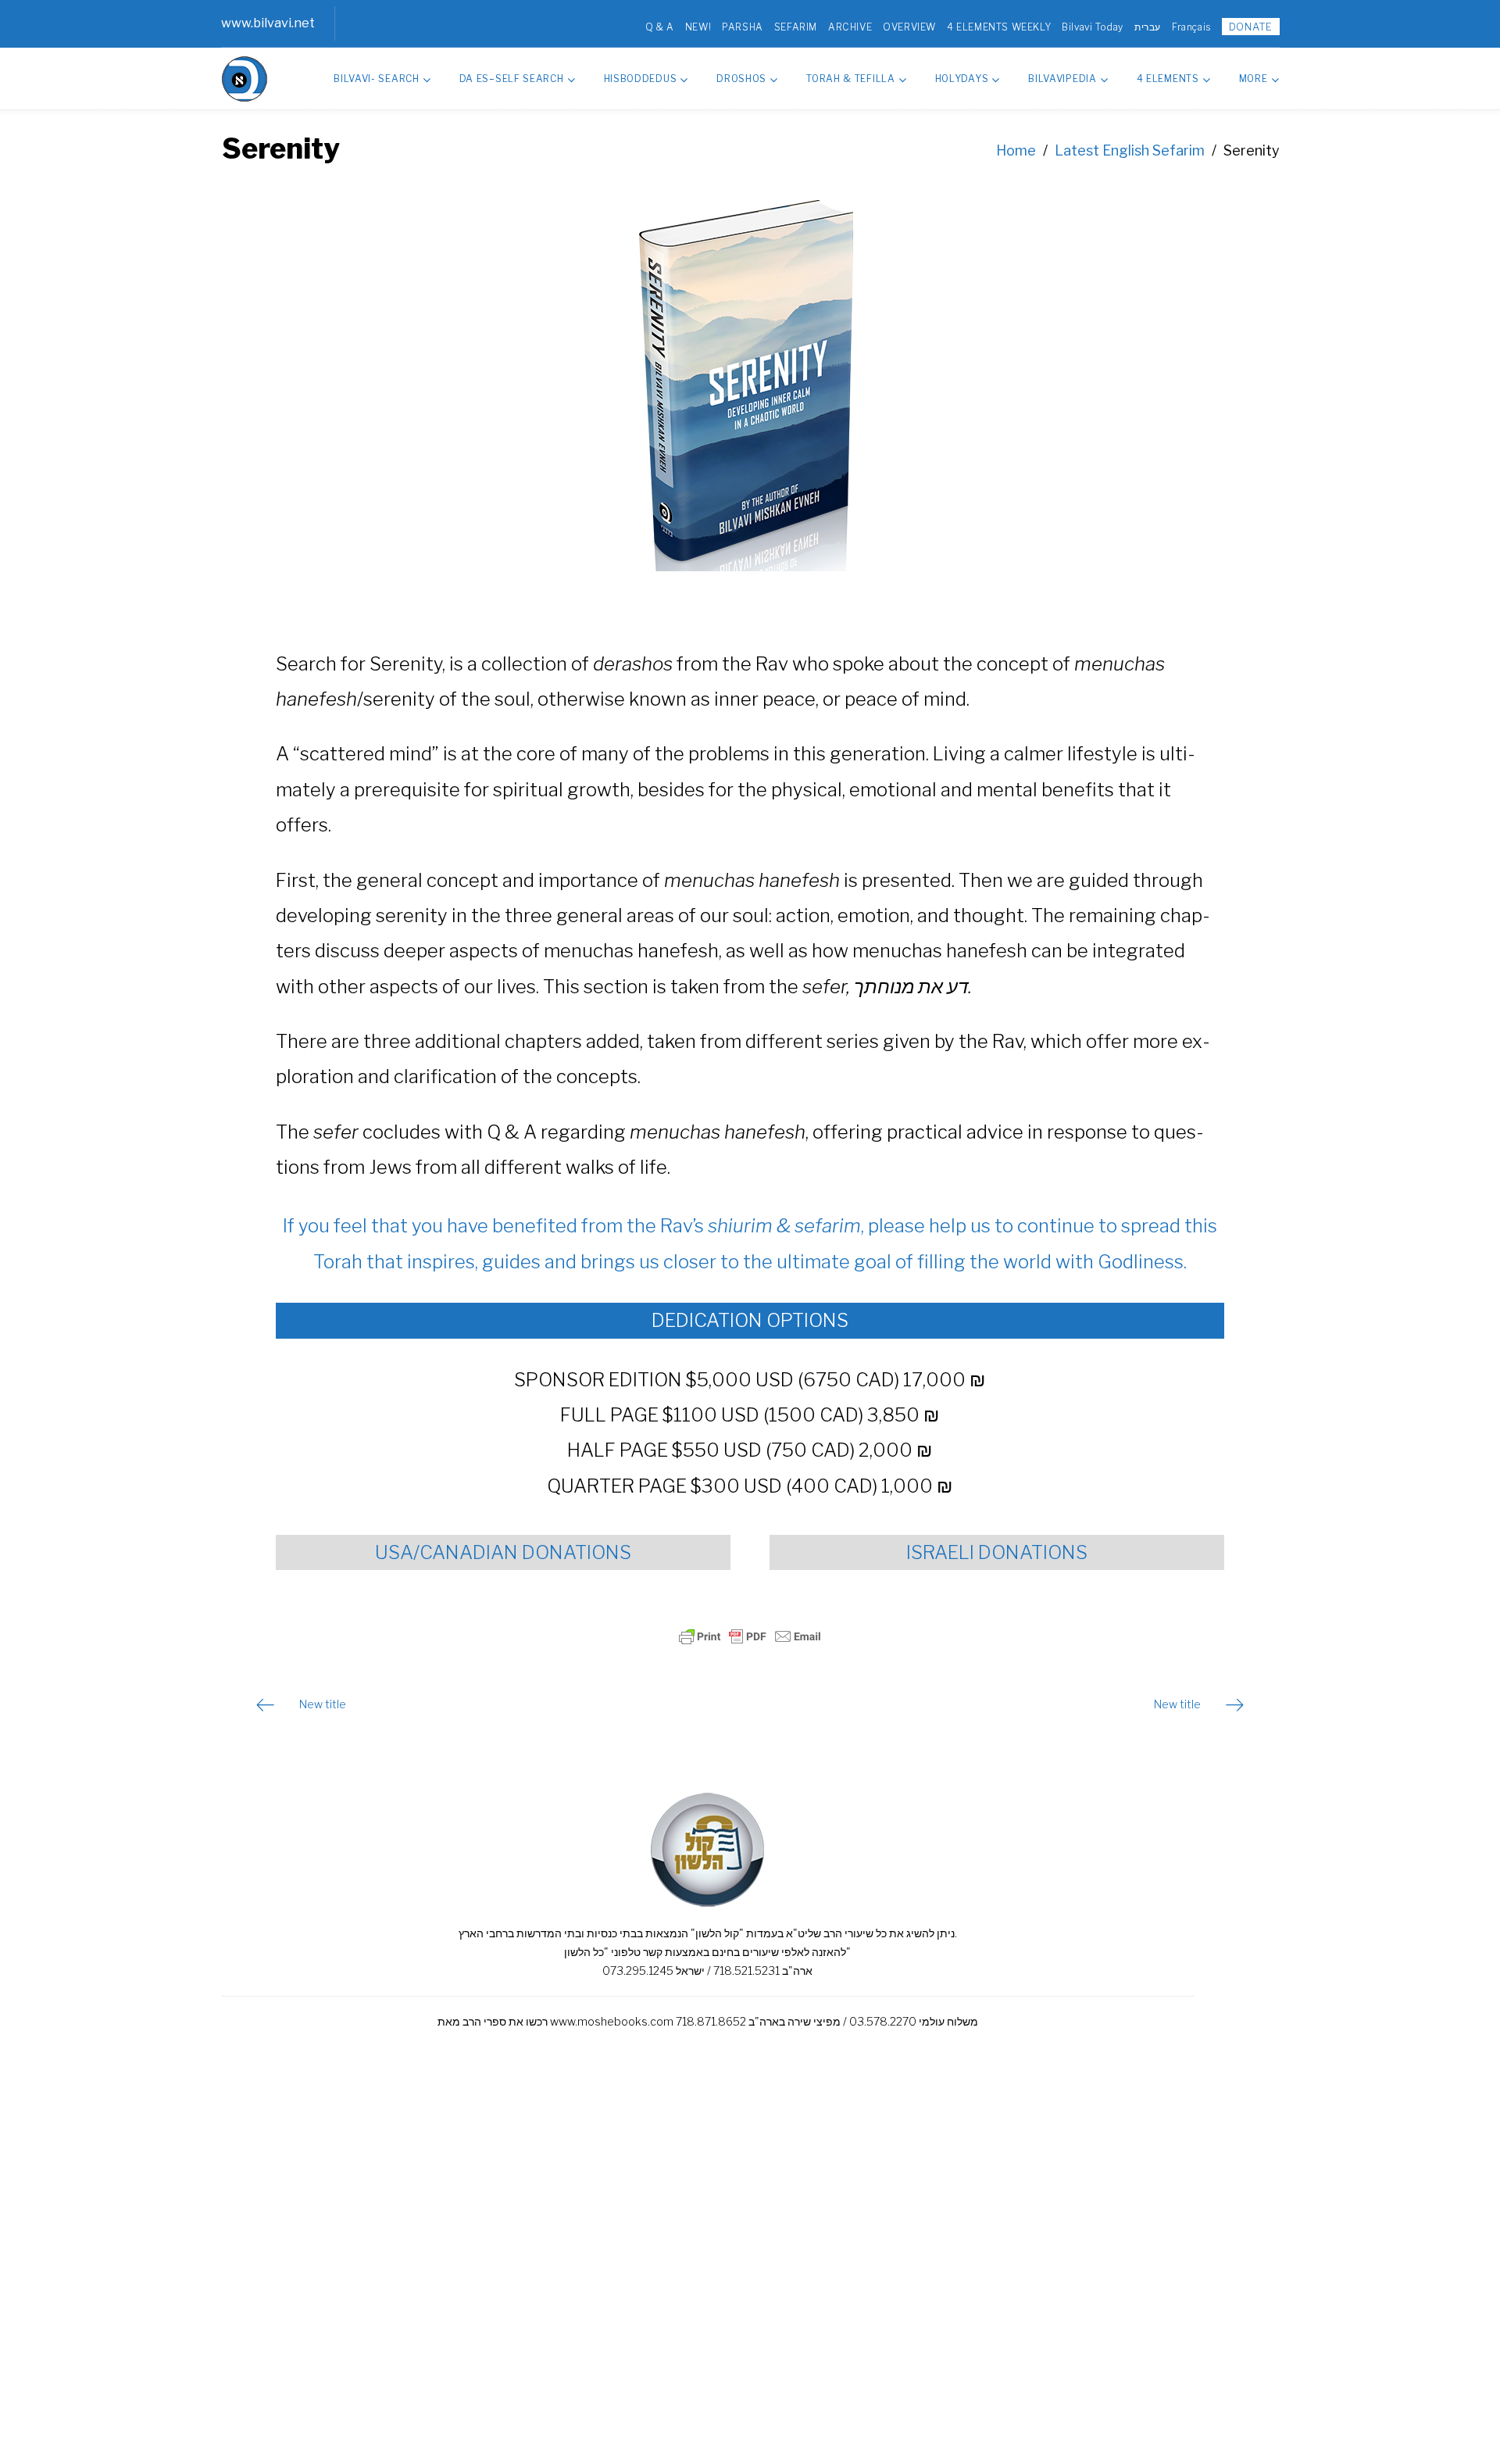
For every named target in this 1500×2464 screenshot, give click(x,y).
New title (323, 1704)
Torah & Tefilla (851, 79)
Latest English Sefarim (1130, 150)
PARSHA (743, 27)
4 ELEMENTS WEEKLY (999, 27)
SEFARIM (796, 27)
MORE (1254, 79)
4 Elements (1168, 79)
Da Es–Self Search (512, 79)
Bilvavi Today (1093, 27)
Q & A (660, 27)
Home (1016, 150)
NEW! (698, 27)
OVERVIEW (909, 27)
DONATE (1251, 27)
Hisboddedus (641, 79)
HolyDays (962, 79)
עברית (1148, 27)
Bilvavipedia (1062, 79)
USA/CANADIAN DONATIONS (503, 1552)
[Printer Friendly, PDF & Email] (750, 1636)
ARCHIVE (850, 27)
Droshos (741, 79)
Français (1191, 27)
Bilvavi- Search (377, 79)
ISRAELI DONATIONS (997, 1552)
